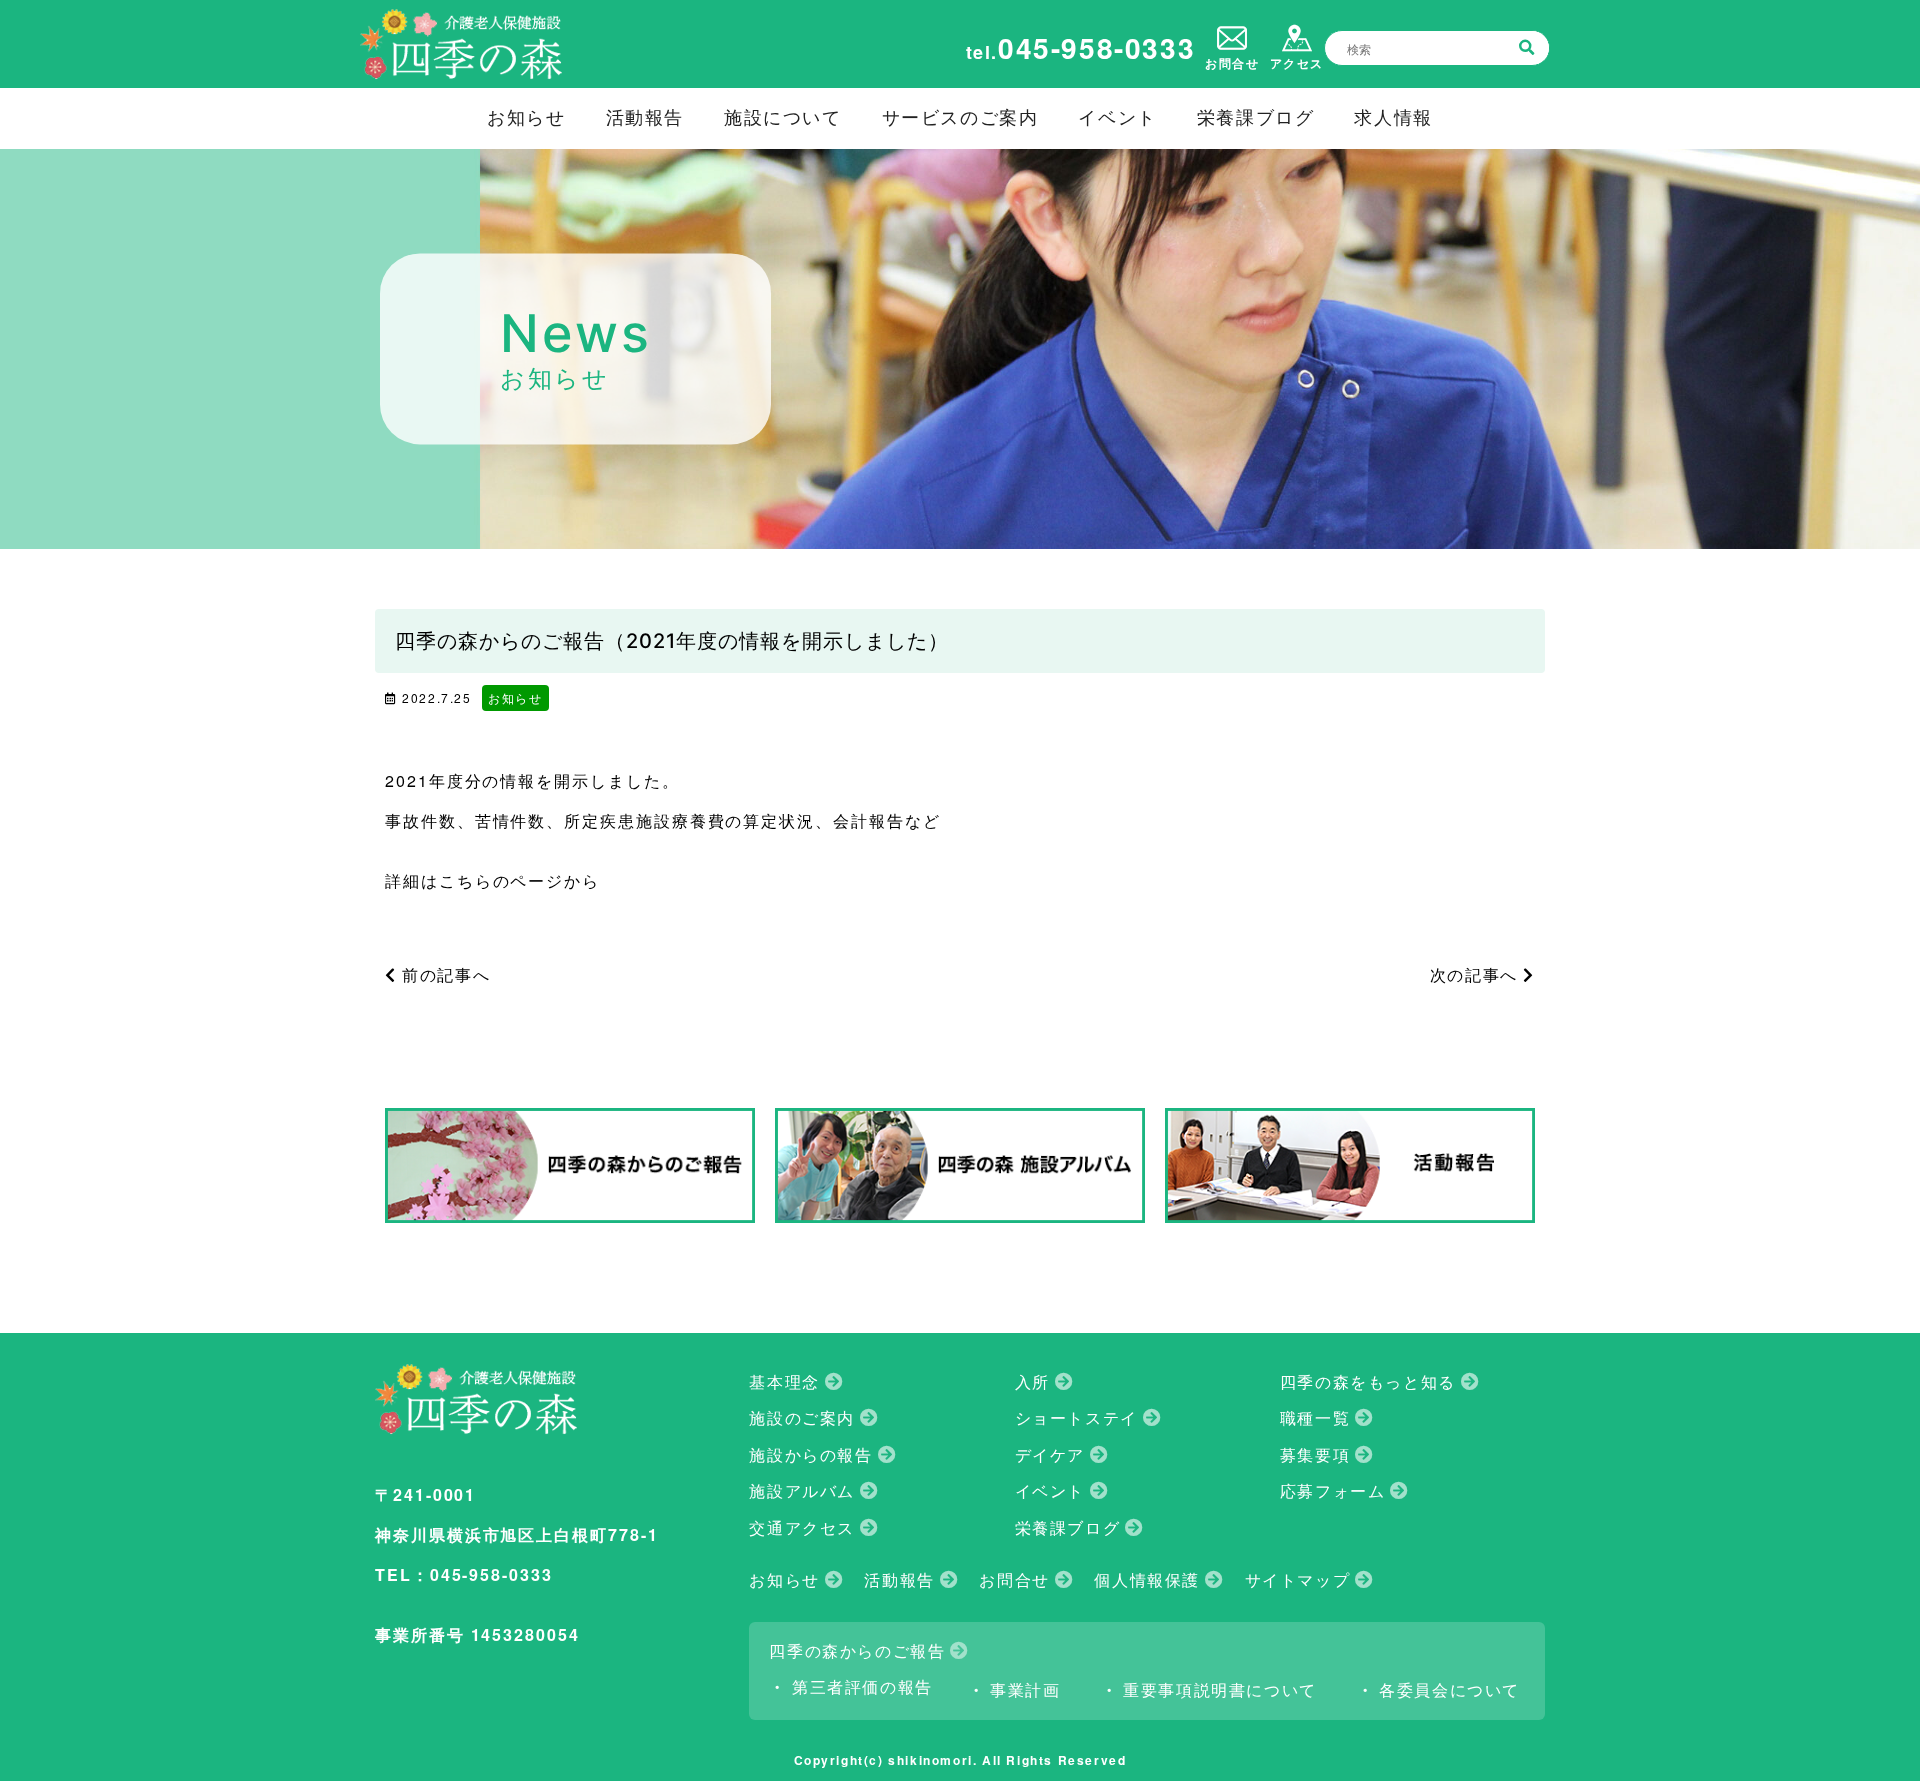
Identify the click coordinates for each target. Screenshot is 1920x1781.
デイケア (1050, 1455)
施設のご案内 (802, 1418)
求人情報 (1393, 117)
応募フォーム (1333, 1491)
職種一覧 (1315, 1418)
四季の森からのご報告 (857, 1651)
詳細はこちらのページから (492, 880)
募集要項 (1315, 1455)
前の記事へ (443, 974)
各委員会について (1449, 1690)
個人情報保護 (1147, 1580)
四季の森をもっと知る (1368, 1382)
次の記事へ (1477, 974)
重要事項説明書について (1220, 1690)
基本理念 (784, 1382)
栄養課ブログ (1256, 117)
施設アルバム (802, 1491)
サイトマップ (1298, 1580)
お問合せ (1014, 1580)
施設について (783, 117)
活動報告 (645, 117)
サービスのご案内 (960, 117)
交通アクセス (802, 1528)
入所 (1032, 1382)
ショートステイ (1076, 1418)
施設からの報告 (810, 1455)
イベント (1117, 117)
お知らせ (526, 117)
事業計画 (1025, 1690)
